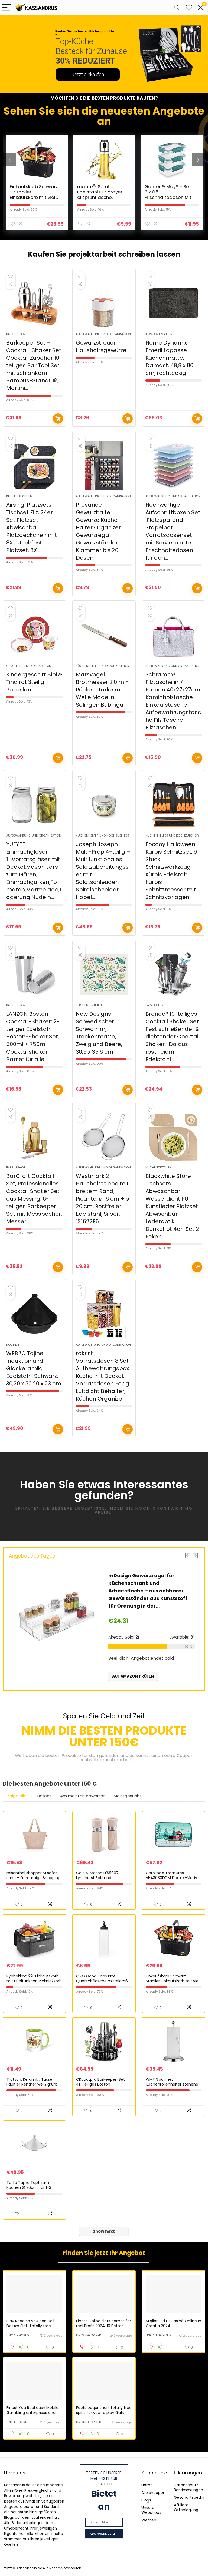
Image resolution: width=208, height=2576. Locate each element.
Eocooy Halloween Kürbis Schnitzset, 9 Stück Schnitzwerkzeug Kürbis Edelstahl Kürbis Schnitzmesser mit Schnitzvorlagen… (171, 871)
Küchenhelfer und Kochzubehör (103, 666)
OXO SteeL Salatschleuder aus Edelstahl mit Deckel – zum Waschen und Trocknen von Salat (170, 197)
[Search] (177, 8)
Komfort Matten (159, 334)
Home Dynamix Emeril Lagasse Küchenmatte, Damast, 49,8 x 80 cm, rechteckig (169, 358)
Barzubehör (16, 334)
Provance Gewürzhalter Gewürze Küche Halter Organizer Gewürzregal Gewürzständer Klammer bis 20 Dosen (98, 531)
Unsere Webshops (151, 2510)
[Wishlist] (189, 8)
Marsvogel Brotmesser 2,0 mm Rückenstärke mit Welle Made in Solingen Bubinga (103, 690)
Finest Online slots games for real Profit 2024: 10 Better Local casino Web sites (104, 2326)
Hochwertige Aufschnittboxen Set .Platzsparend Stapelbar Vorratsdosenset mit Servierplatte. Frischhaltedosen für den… (173, 531)
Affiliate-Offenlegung (186, 2507)
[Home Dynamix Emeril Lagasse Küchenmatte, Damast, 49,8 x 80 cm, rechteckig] (174, 303)
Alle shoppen (153, 2493)
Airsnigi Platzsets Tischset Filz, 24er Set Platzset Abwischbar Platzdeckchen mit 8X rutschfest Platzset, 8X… (32, 527)
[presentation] (9, 160)
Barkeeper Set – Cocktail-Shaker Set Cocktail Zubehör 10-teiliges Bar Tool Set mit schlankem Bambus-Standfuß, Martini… (34, 365)
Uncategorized (19, 2335)
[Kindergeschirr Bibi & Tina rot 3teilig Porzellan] (34, 635)
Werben (149, 2520)
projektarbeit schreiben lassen (124, 254)
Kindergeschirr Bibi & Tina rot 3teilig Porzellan (34, 682)
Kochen (13, 1345)
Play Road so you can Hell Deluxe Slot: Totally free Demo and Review (30, 2326)
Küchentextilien (19, 496)
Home (147, 2485)
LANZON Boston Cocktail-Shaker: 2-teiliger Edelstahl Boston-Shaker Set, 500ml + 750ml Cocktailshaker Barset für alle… (33, 1037)
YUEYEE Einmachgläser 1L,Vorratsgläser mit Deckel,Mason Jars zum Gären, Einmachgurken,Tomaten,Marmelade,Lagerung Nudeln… (34, 871)
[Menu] (6, 8)
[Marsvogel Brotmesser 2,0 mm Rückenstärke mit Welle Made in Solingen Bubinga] (104, 635)
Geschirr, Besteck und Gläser (30, 666)
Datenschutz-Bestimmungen (188, 2487)
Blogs (146, 2500)
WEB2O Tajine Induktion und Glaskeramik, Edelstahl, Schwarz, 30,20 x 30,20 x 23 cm (34, 1368)
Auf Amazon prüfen (58, 419)
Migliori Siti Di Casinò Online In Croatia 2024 (173, 2323)
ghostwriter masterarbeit (104, 1760)
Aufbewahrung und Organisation (103, 334)
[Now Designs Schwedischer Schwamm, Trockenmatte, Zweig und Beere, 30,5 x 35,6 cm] (104, 974)
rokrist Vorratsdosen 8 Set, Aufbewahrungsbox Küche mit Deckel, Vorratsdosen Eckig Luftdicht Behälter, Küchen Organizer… (103, 1376)
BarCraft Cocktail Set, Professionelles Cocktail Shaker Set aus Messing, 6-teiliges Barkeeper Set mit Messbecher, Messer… (34, 1199)
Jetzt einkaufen (88, 74)
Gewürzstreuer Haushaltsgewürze (101, 346)
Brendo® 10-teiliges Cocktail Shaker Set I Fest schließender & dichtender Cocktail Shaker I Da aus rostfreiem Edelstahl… (173, 1037)
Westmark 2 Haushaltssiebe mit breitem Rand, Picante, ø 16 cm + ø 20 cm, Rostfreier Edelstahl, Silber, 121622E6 (103, 1199)
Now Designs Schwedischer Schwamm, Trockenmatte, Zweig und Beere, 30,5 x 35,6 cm (99, 1033)
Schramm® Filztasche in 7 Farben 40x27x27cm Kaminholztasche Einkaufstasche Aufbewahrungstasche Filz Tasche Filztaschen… (173, 701)
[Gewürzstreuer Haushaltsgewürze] (104, 303)
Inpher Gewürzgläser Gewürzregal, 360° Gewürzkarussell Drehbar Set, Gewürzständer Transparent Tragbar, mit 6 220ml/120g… (147, 1591)
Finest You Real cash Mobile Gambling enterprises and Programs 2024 (32, 2413)
